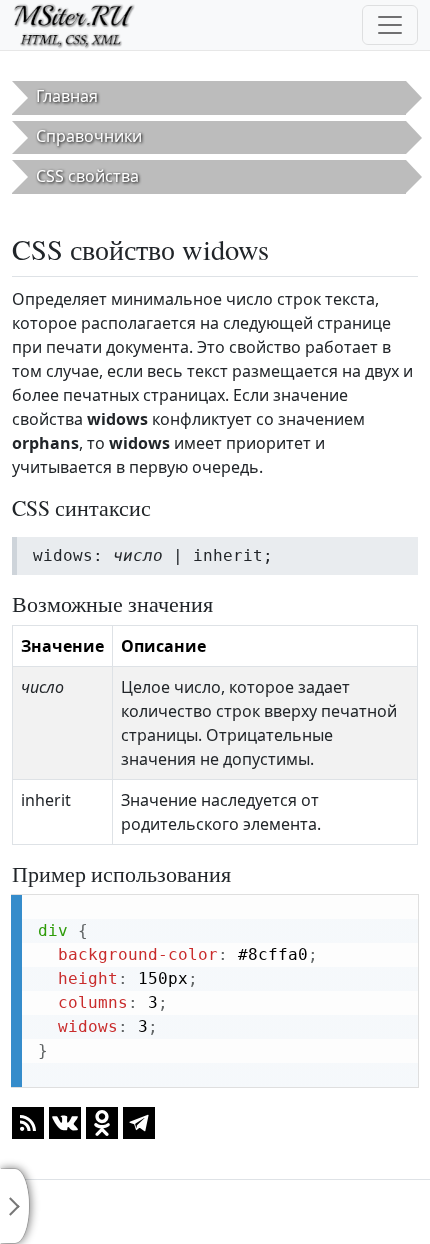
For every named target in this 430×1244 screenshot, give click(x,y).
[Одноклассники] (102, 1122)
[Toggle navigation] (390, 25)
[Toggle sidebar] (15, 1206)
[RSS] (28, 1122)
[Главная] (82, 25)
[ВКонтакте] (65, 1122)
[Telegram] (139, 1122)
